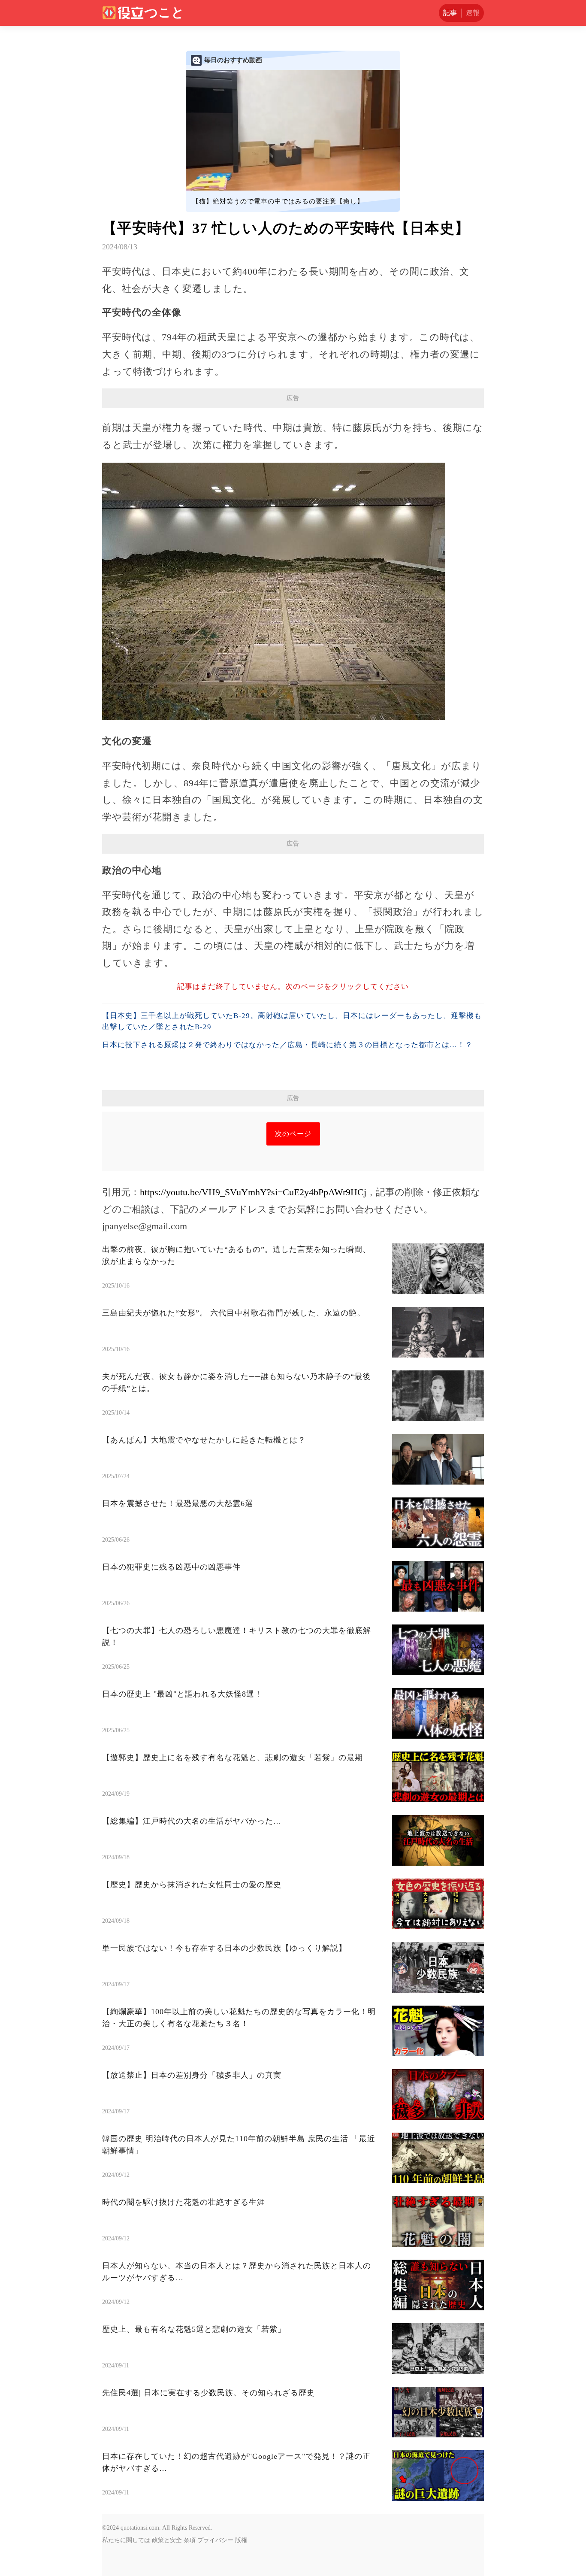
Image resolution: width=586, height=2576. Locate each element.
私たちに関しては (126, 2540)
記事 (450, 13)
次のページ (293, 1134)
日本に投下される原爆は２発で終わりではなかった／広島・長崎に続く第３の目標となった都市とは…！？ (287, 1045)
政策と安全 (167, 2540)
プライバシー (215, 2540)
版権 (241, 2540)
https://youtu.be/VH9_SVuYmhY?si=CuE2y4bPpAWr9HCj (253, 1192)
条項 (190, 2540)
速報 (473, 13)
